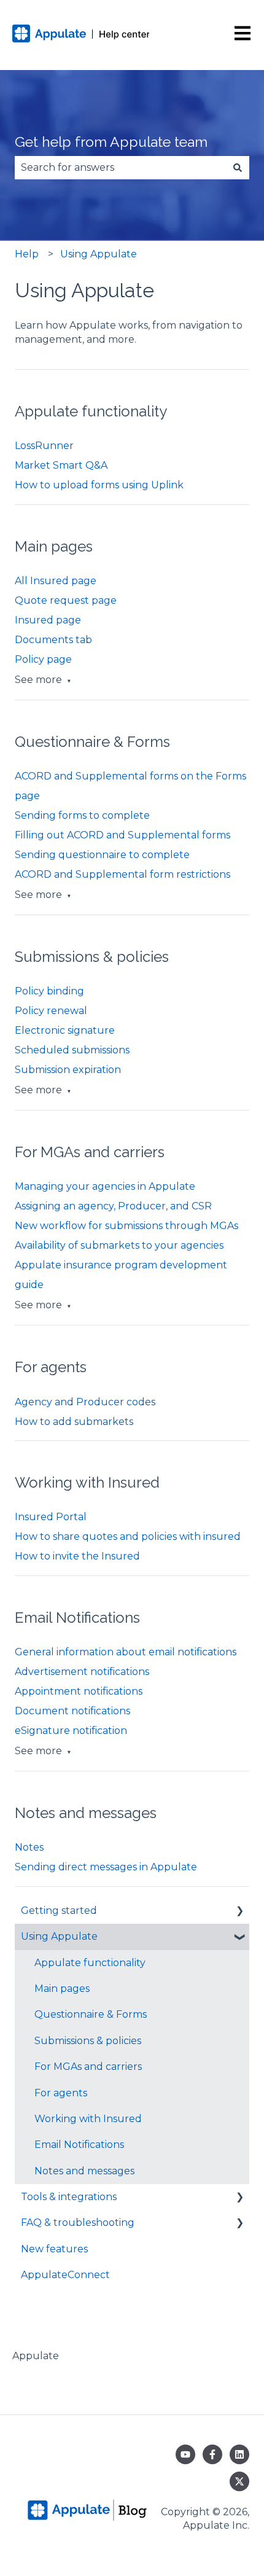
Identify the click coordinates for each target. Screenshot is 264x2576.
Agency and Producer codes (85, 1402)
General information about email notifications (126, 1652)
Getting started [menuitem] (59, 1911)
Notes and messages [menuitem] (84, 2171)
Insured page (48, 620)
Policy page (43, 659)
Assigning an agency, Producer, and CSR (113, 1206)
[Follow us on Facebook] (212, 2454)
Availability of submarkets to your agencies (119, 1245)
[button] (239, 1912)
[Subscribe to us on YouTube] (185, 2454)
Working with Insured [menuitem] (88, 2119)
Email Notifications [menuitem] (79, 2145)
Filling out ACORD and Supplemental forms (122, 835)
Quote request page (66, 600)
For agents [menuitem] (61, 2093)
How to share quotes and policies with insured (128, 1536)
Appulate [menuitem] (36, 2356)
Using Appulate (99, 254)
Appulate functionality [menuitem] (90, 1963)
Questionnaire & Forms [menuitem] (91, 2014)
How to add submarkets (74, 1422)
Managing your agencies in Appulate (105, 1186)
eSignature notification (71, 1731)
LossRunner (44, 446)
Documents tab (53, 640)
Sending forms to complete (82, 815)
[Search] (238, 168)
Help (27, 254)
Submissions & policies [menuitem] (88, 2041)
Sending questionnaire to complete (102, 855)
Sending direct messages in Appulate (106, 1867)
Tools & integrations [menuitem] (69, 2197)
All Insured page (56, 581)
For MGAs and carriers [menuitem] (88, 2067)
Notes (29, 1847)
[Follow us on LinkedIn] (239, 2454)
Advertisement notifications (82, 1672)
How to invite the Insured (77, 1556)
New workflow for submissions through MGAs (126, 1226)
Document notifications (72, 1711)
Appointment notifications (79, 1691)
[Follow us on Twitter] (239, 2481)
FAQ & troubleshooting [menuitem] (78, 2223)
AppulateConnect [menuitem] (65, 2275)
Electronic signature (65, 1030)
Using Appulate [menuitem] (59, 1936)
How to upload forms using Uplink (99, 485)
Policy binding (49, 991)
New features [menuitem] (54, 2249)
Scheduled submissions (72, 1050)
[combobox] (120, 168)
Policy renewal (51, 1011)
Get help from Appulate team (111, 142)
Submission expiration (68, 1070)
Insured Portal (51, 1517)
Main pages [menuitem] (62, 1989)
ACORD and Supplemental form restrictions (122, 874)
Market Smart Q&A (61, 465)
